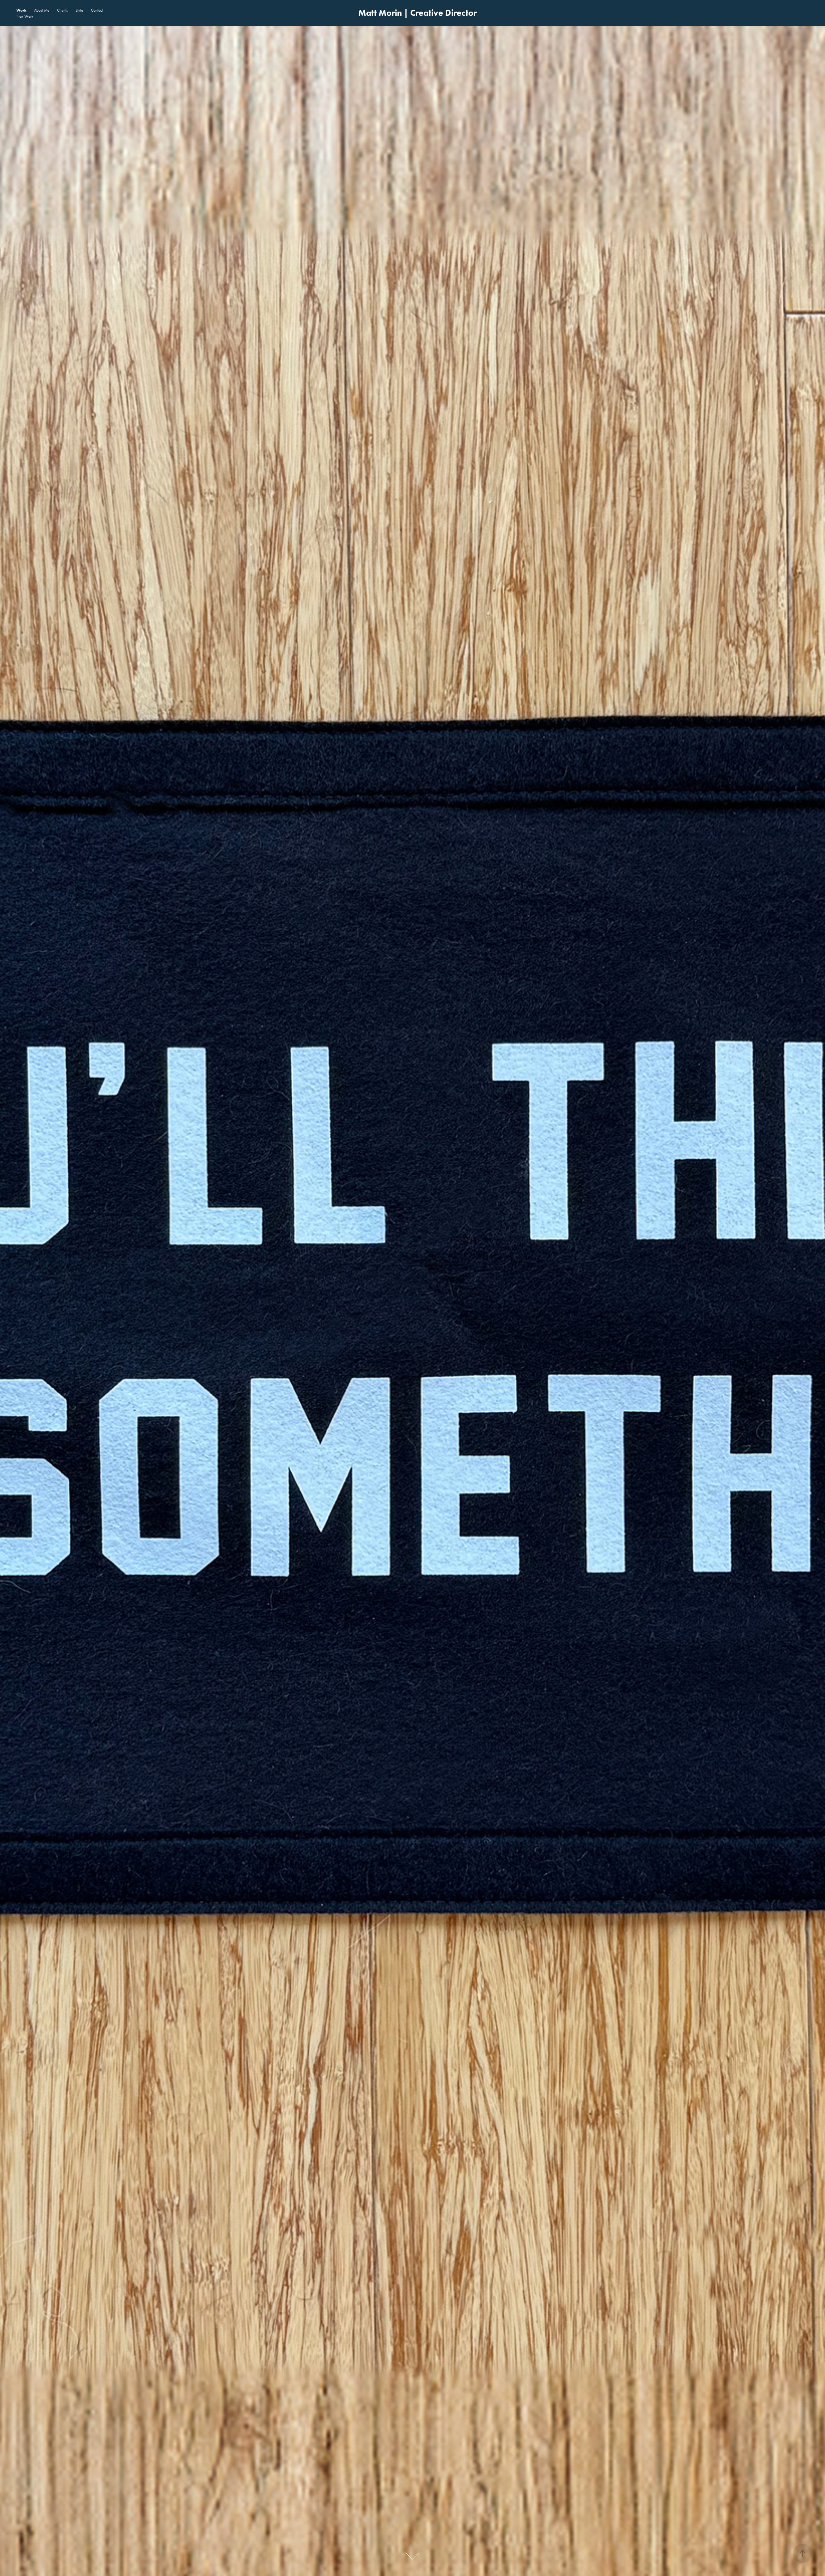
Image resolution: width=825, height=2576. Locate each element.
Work (21, 10)
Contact (97, 10)
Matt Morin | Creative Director (417, 13)
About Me (42, 10)
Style (79, 10)
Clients (62, 10)
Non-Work (25, 16)
